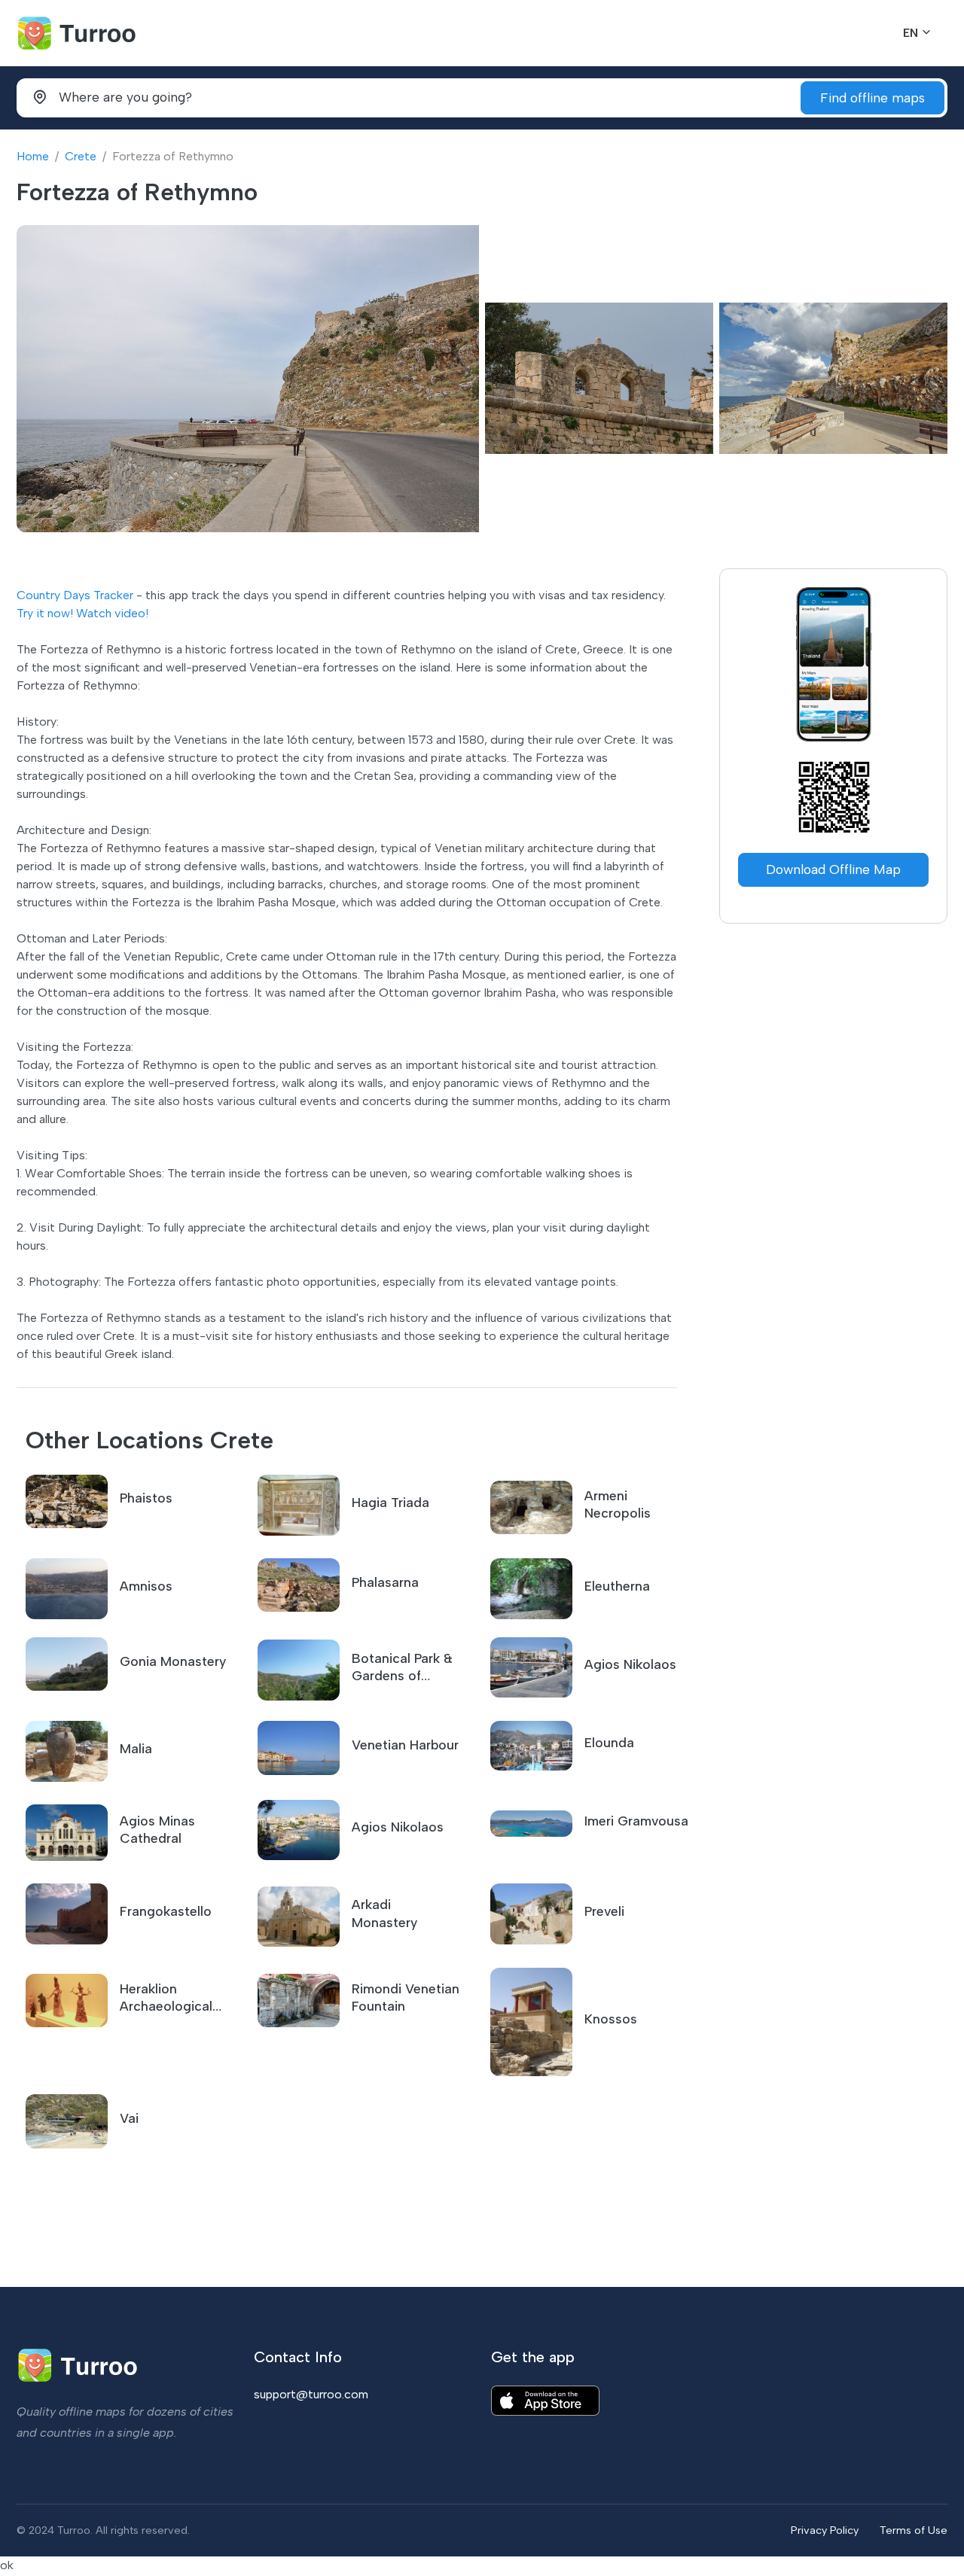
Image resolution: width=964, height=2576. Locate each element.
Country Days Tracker (75, 595)
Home (33, 156)
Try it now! (45, 613)
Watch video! (112, 613)
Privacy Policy (825, 2530)
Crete (81, 156)
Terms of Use (914, 2530)
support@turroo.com (311, 2394)
